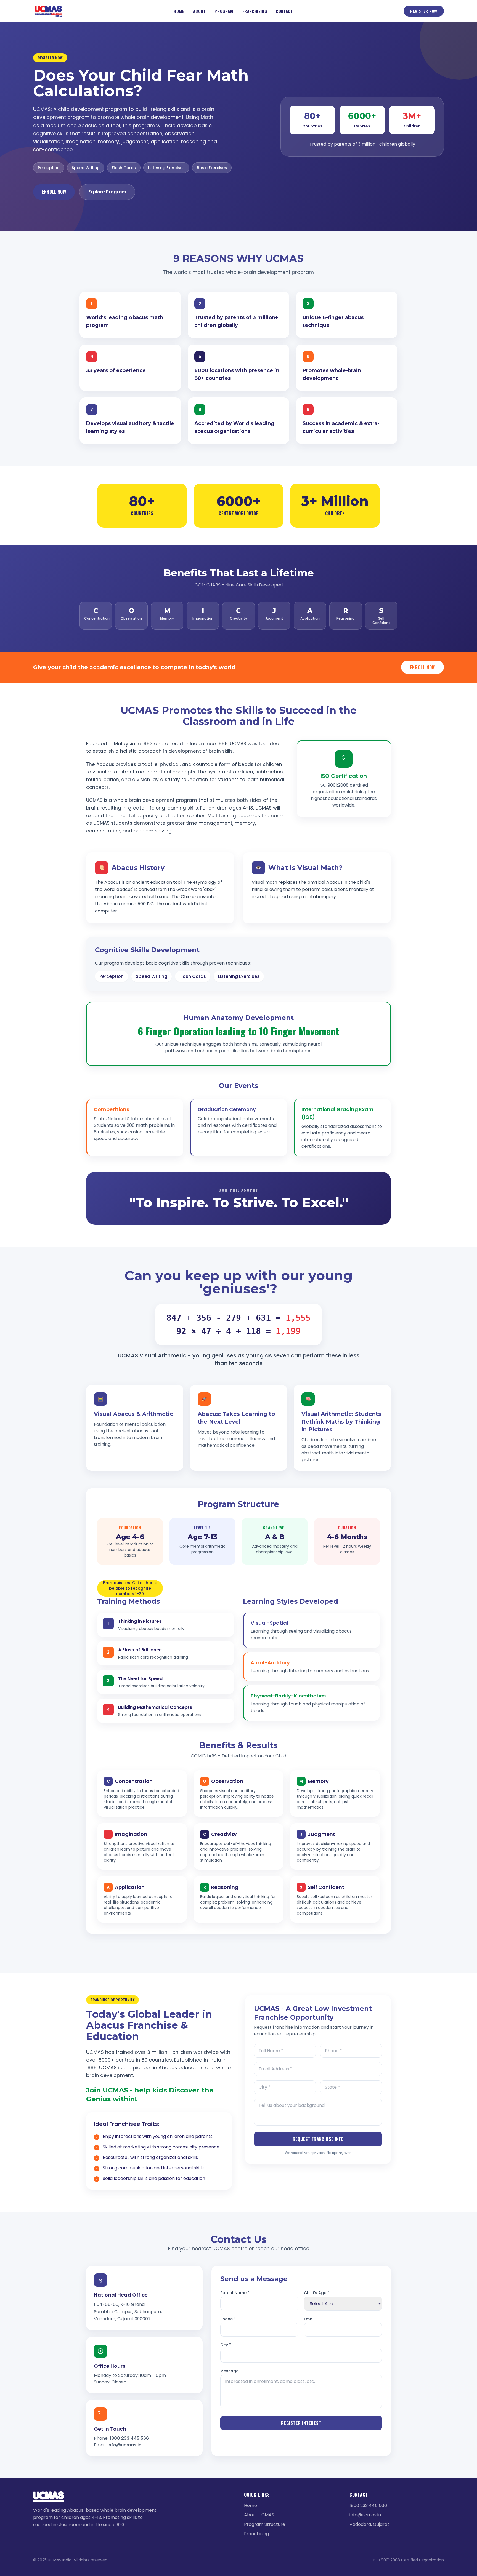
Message (229, 2371)
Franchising (255, 11)
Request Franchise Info (318, 2139)
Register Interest (301, 2423)
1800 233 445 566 (129, 2438)
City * (226, 2345)
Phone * (228, 2319)
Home (179, 11)
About (199, 11)
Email (309, 2319)
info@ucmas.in (124, 2445)
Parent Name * (235, 2293)
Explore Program (107, 192)
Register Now (424, 11)
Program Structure (265, 2524)
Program (224, 11)
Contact (284, 11)
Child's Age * (317, 2293)
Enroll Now (54, 192)
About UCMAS (259, 2515)
